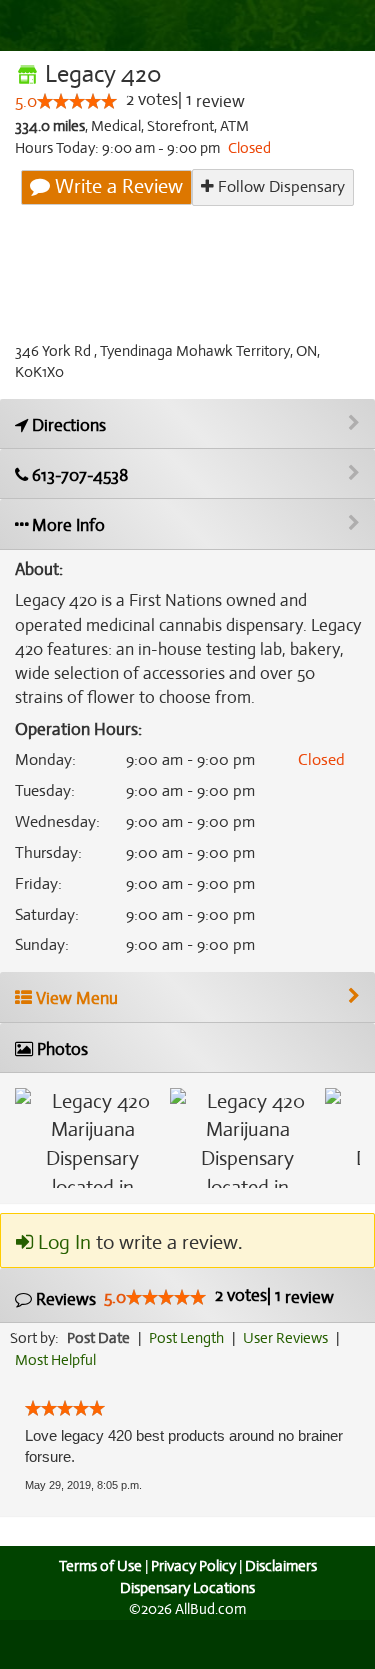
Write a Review (116, 186)
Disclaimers (281, 1566)
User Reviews (285, 1338)
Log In (62, 1242)
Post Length (186, 1338)
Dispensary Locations (187, 1588)
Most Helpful (55, 1360)
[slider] (77, 101)
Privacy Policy (193, 1566)
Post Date (98, 1338)
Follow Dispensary (279, 187)
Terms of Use (100, 1566)
